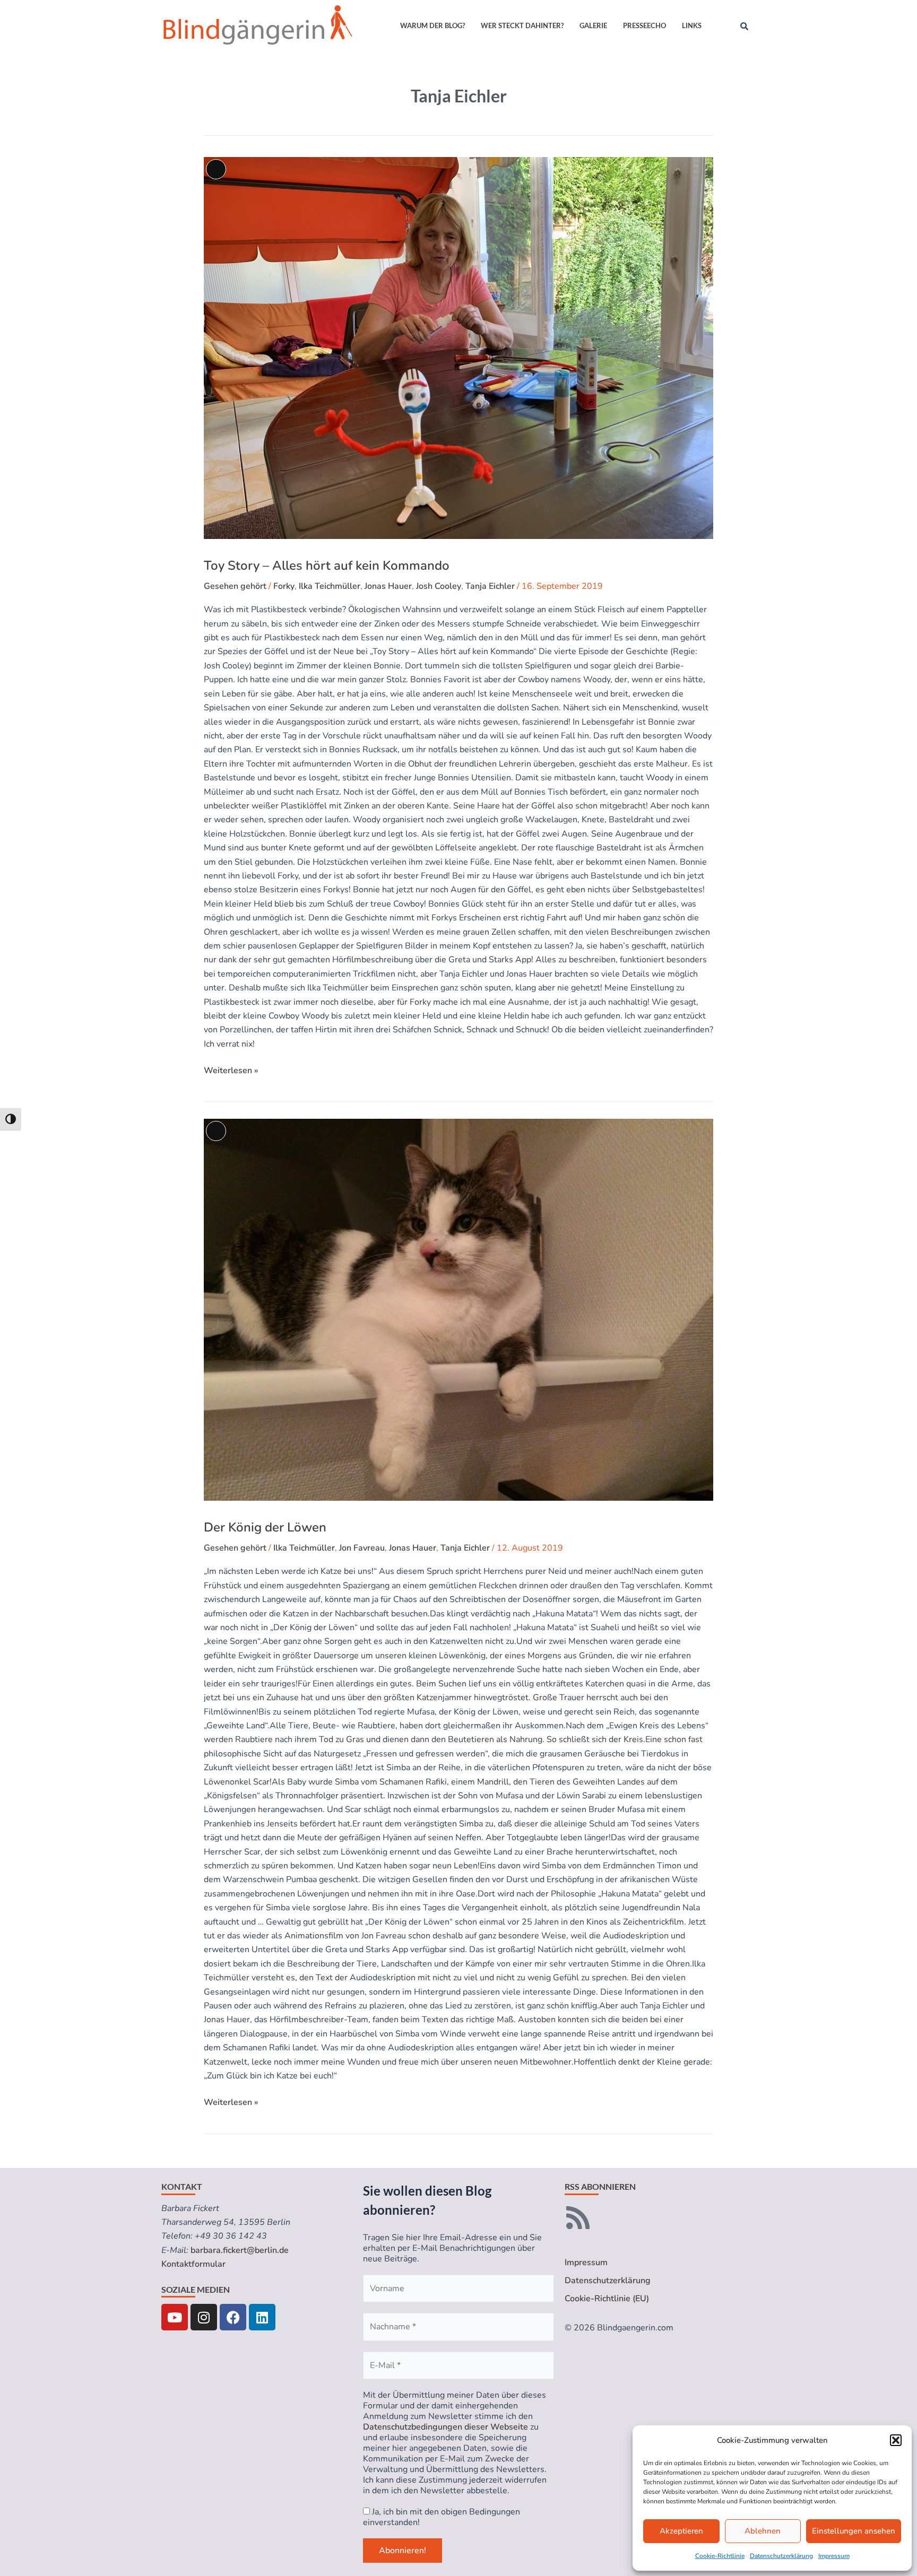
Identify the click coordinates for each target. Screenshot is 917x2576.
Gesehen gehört (235, 586)
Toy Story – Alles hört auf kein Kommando (327, 565)
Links (692, 25)
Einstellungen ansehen (854, 2531)
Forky (284, 586)
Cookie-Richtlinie (720, 2556)
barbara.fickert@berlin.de (240, 2250)
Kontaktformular (193, 2264)
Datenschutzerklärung (781, 2556)
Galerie (593, 25)
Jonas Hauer (388, 586)
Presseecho (645, 25)
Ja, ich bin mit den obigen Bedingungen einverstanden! (442, 2517)
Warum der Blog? (432, 25)
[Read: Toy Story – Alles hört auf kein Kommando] (458, 536)
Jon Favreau (362, 1548)
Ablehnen (763, 2531)
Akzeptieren (681, 2531)
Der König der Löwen (265, 1527)
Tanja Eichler (490, 586)
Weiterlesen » (231, 1070)
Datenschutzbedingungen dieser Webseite (445, 2427)
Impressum (834, 2556)
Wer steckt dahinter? (522, 25)
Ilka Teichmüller (330, 586)
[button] (896, 2440)
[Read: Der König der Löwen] (458, 1498)
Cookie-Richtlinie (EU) (607, 2299)
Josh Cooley (439, 586)
